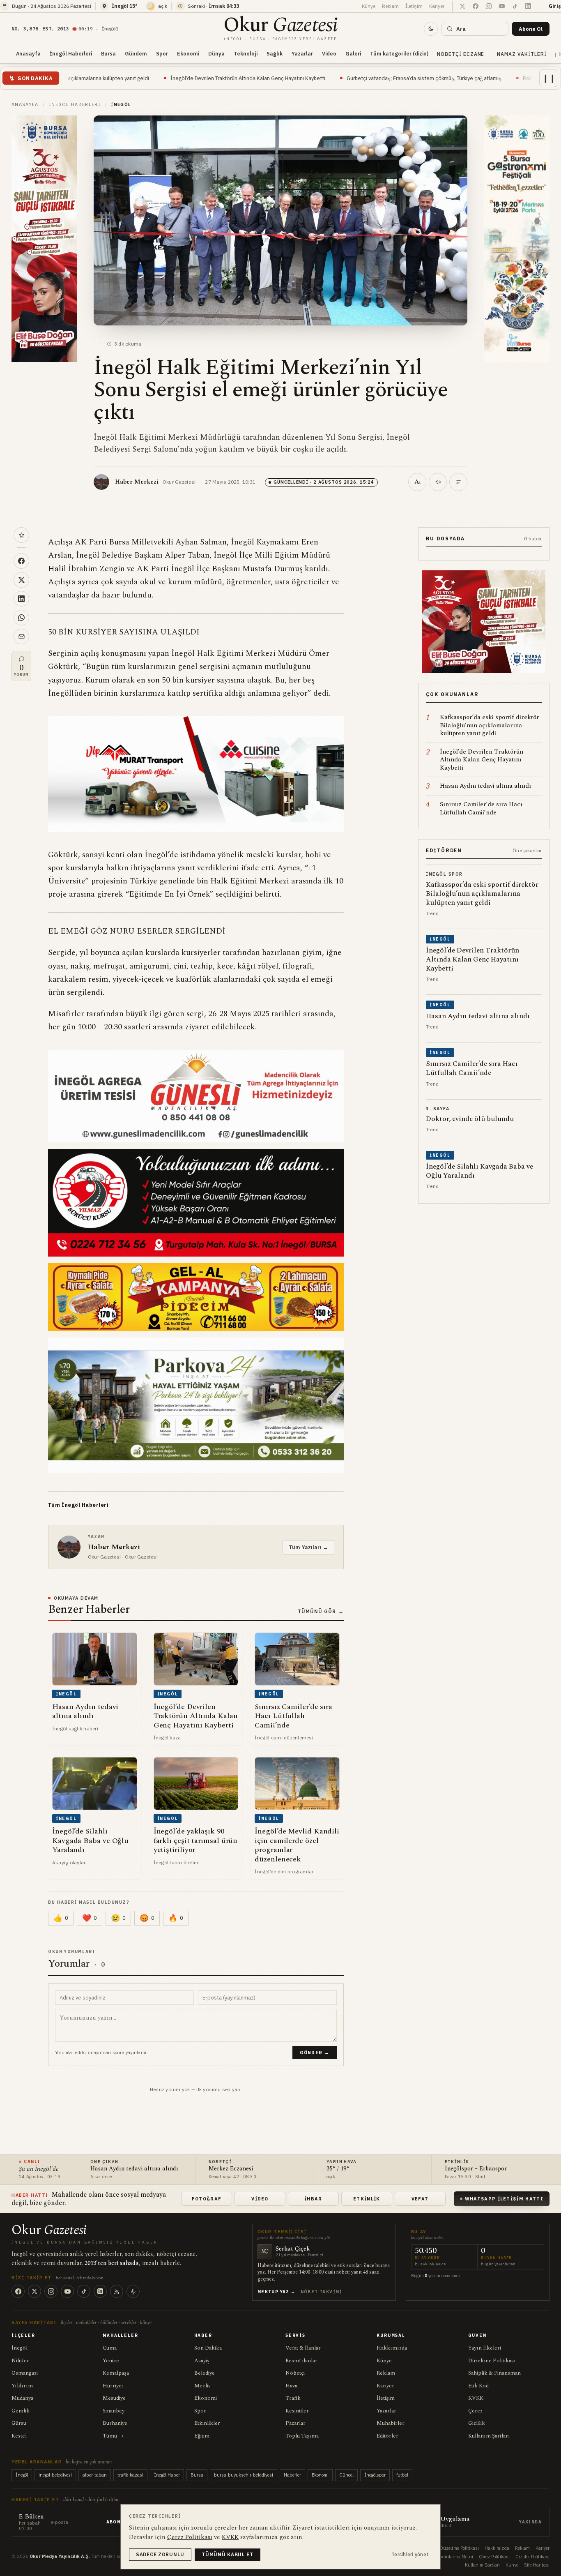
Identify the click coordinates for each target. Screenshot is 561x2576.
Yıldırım (22, 2386)
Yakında (530, 2522)
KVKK (476, 2398)
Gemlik (21, 2411)
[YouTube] (67, 2291)
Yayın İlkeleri (485, 2348)
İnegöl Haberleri (71, 53)
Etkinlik (367, 2199)
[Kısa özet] (458, 482)
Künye (369, 6)
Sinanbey (114, 2411)
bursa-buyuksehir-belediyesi (244, 2475)
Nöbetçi (295, 2373)
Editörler (387, 2436)
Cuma (110, 2348)
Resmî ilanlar (301, 2361)
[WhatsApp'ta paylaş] (21, 618)
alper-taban (95, 2475)
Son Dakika (208, 2348)
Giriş (555, 6)
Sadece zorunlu (160, 2554)
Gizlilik (477, 2423)
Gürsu (19, 2423)
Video (329, 53)
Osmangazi (25, 2373)
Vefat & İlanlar (303, 2348)
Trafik (293, 2398)
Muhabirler (391, 2423)
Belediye (205, 2373)
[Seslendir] (438, 482)
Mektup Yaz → (277, 2292)
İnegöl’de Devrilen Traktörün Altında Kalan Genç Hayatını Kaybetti (113, 78)
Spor (162, 53)
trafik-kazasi (130, 2475)
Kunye (512, 2565)
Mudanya (22, 2398)
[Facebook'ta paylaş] (21, 561)
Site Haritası (537, 2565)
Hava (291, 2386)
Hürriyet (113, 2386)
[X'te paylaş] (21, 580)
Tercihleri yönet (410, 2554)
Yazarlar (302, 53)
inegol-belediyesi (55, 2475)
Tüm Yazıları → (308, 1547)
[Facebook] (18, 2291)
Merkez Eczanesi (231, 2169)
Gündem (136, 53)
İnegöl (20, 2348)
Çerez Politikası (494, 2557)
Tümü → (113, 2436)
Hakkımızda (392, 2348)
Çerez (475, 2411)
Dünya (216, 53)
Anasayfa (28, 53)
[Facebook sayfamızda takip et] (476, 6)
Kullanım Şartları (489, 2436)
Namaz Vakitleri (522, 54)
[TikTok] (84, 2291)
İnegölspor (375, 2475)
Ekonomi (188, 53)
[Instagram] (51, 2291)
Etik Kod (478, 2386)
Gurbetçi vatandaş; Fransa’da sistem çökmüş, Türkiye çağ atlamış (289, 78)
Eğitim (202, 2436)
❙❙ (549, 78)
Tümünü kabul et (228, 2554)
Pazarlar (295, 2423)
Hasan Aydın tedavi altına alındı (134, 2169)
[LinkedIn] (100, 2291)
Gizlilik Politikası (532, 2557)
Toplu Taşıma (302, 2436)
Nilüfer (20, 2361)
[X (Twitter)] (34, 2291)
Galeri (353, 53)
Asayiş (202, 2361)
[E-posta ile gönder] (21, 637)
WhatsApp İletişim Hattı (504, 2199)
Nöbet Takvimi (321, 2292)
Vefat (420, 2199)
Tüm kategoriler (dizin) (399, 53)
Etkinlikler (207, 2423)
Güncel (346, 2475)
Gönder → (315, 2052)
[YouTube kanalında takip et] (502, 6)
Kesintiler (297, 2411)
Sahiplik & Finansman (494, 2373)
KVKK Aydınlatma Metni (449, 2557)
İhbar (313, 2199)
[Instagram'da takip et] (489, 6)
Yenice (111, 2361)
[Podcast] (133, 2291)
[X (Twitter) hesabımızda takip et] (462, 6)
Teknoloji (246, 53)
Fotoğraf (207, 2199)
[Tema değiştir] (431, 29)
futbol (402, 2475)
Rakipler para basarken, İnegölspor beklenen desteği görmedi (461, 78)
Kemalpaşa (116, 2373)
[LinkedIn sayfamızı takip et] (528, 6)
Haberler (292, 2475)
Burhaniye (115, 2423)
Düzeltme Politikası (492, 2361)
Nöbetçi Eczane (461, 54)
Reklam (390, 6)
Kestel (19, 2436)
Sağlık (275, 53)
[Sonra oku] (21, 535)
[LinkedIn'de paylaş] (21, 599)
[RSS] (117, 2291)
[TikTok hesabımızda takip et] (515, 6)
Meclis (202, 2386)
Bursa (108, 53)
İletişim (414, 6)
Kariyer (437, 6)
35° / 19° (338, 2169)
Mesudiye (114, 2398)
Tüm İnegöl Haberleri (78, 1505)
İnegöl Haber (167, 2475)
